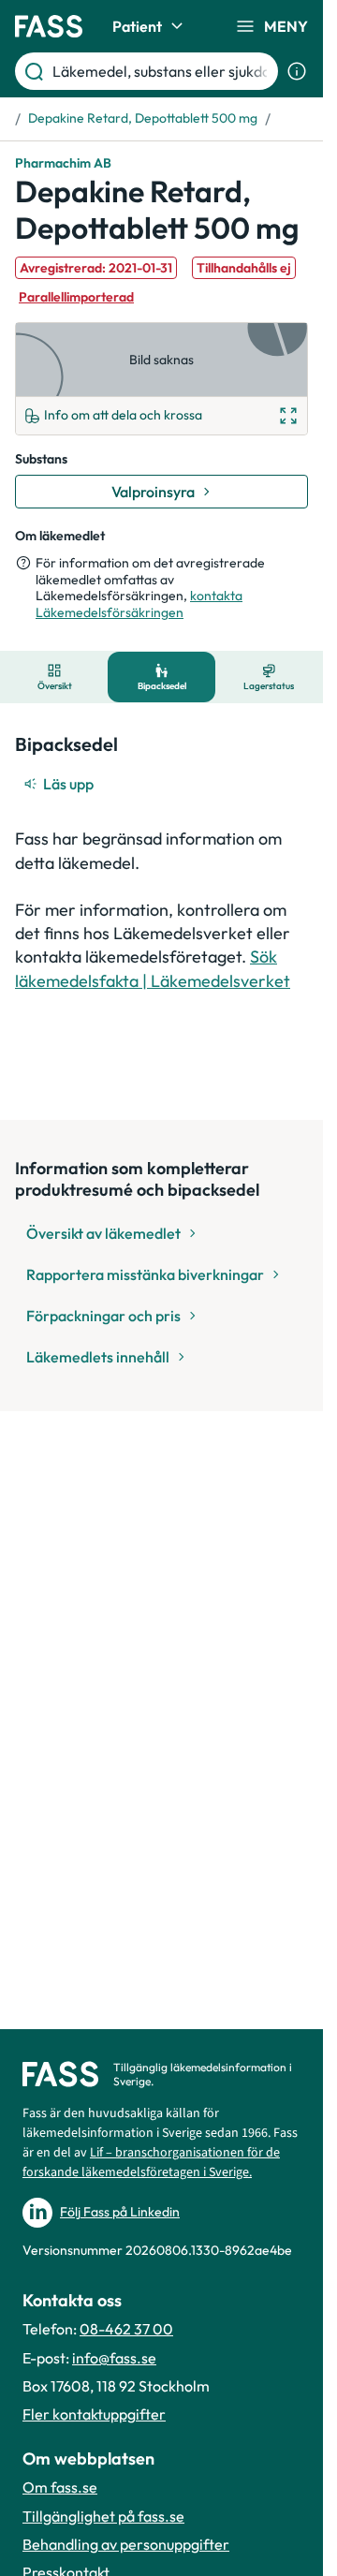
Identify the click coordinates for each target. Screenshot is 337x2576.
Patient (137, 26)
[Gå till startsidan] (49, 26)
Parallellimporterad (76, 297)
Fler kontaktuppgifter (94, 2414)
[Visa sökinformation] (297, 71)
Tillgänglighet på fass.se (103, 2516)
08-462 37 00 (126, 2329)
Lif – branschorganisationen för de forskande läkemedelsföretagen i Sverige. (151, 2163)
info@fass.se (114, 2358)
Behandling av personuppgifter (126, 2544)
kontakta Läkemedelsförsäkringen (139, 604)
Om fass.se (60, 2487)
